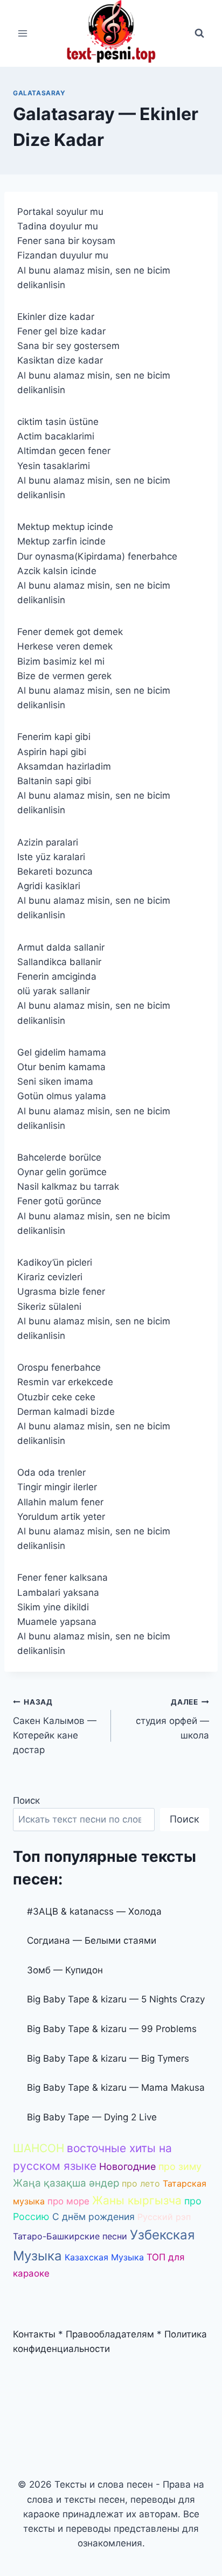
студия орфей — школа (172, 1719)
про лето (141, 2183)
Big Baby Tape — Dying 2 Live (92, 2117)
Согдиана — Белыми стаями (92, 1940)
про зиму (180, 2166)
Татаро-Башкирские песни (70, 2236)
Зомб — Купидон (65, 1970)
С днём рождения (93, 2217)
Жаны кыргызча (137, 2200)
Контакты (34, 2334)
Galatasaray (39, 93)
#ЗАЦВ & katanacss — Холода (94, 1911)
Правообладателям (110, 2334)
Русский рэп (164, 2217)
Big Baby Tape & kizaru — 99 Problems (112, 2029)
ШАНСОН (39, 2148)
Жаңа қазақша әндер (66, 2183)
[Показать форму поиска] (199, 33)
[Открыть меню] (23, 33)
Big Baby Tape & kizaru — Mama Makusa (116, 2088)
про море (68, 2201)
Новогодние (127, 2166)
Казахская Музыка (104, 2257)
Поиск (26, 1800)
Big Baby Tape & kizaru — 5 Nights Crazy (116, 1999)
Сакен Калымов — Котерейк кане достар (55, 1726)
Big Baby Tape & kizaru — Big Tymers (108, 2058)
